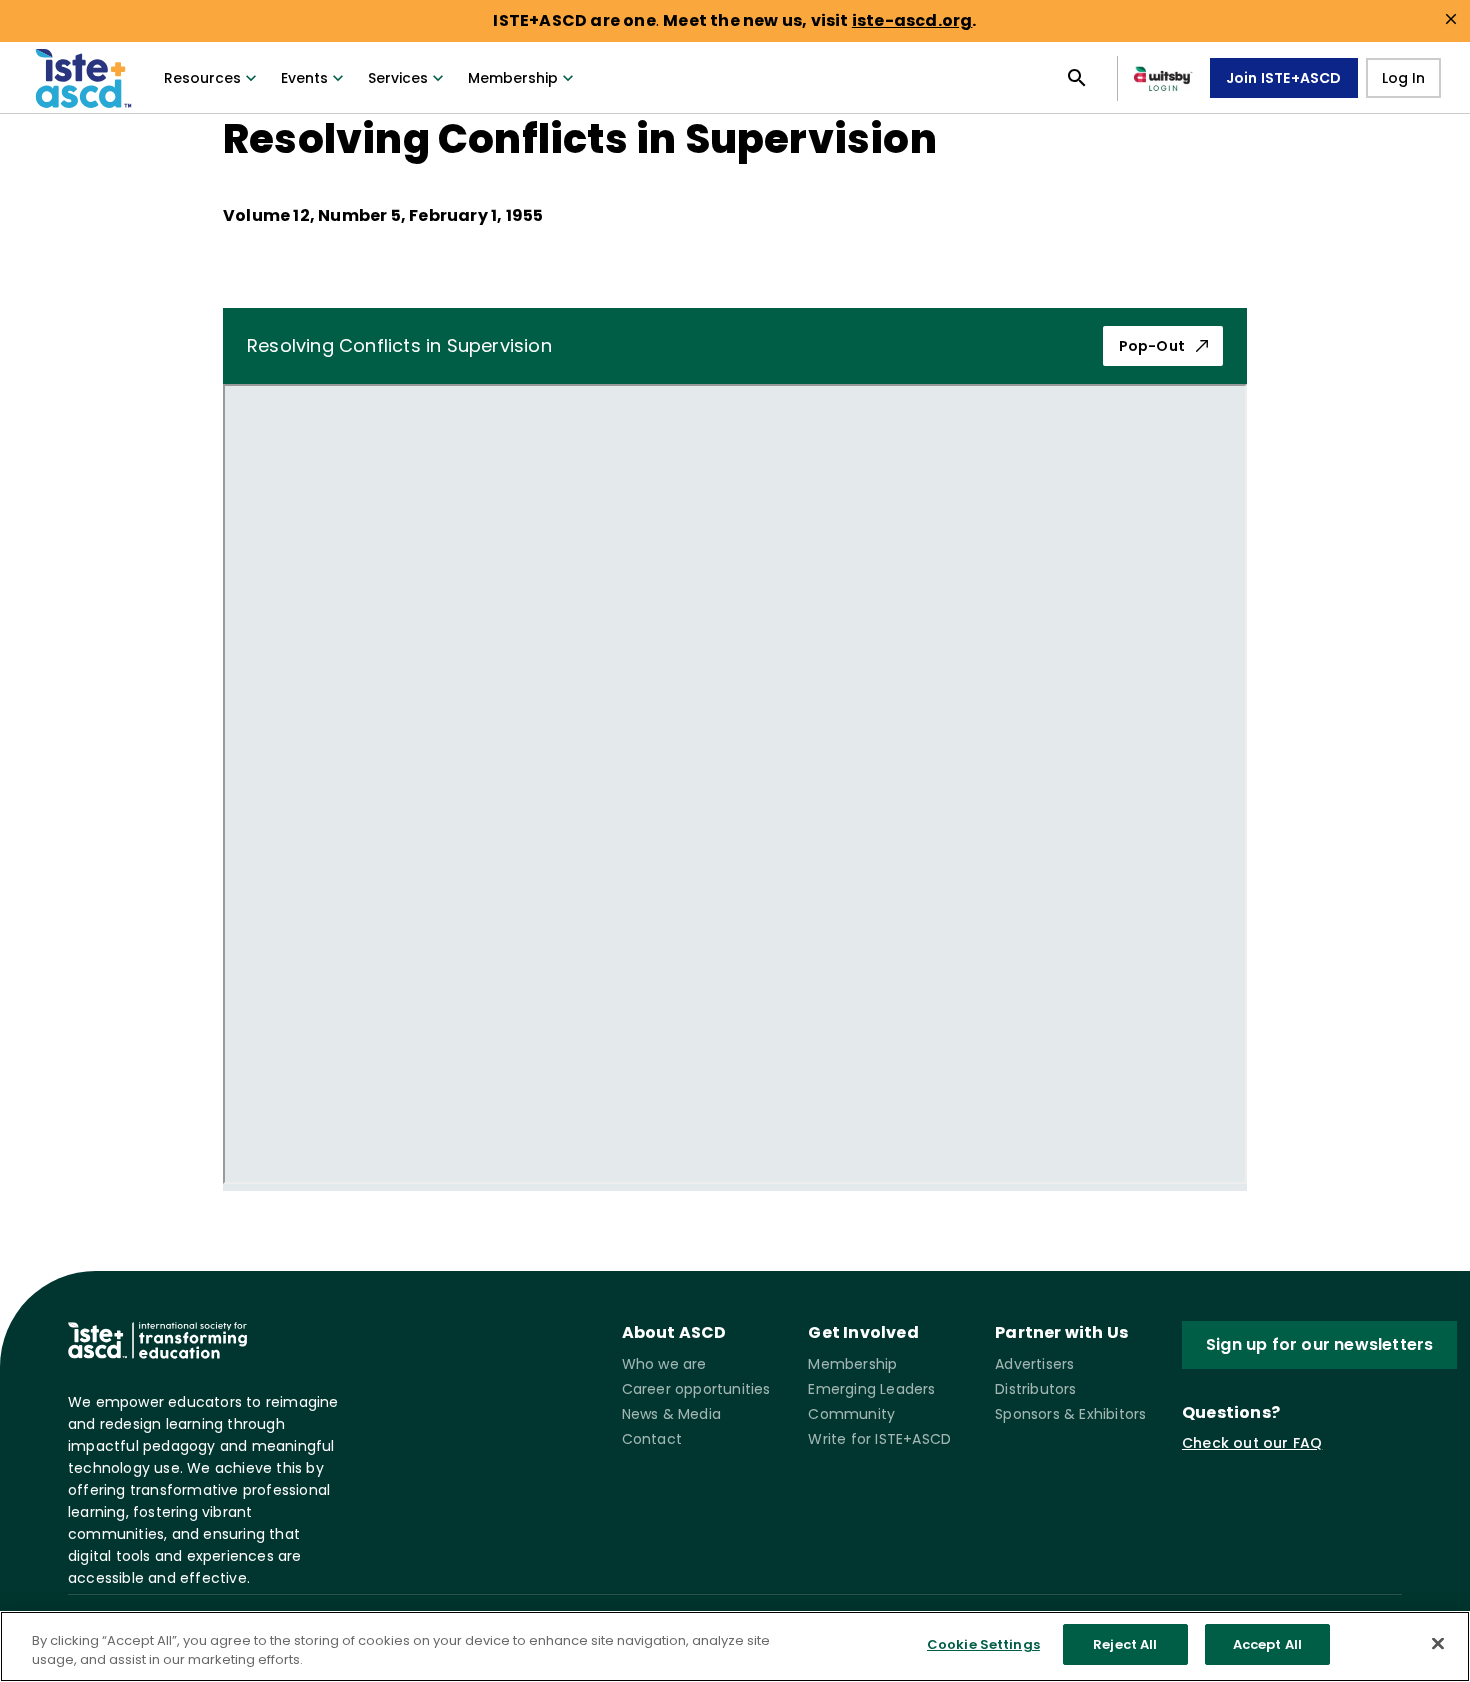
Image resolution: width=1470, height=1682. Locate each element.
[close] (1451, 19)
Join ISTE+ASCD (1284, 78)
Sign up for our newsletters (1319, 1344)
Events (304, 78)
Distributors (1035, 1389)
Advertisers (1034, 1364)
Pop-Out (1152, 346)
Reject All (1125, 1644)
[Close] (1438, 1643)
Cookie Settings (983, 1644)
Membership (513, 78)
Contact (652, 1439)
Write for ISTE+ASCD (879, 1439)
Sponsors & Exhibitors (1070, 1414)
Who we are (664, 1364)
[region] (735, 1646)
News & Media (671, 1414)
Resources (202, 78)
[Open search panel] (1077, 78)
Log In (1403, 78)
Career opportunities (696, 1389)
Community (851, 1414)
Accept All (1267, 1644)
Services (398, 78)
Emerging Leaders (871, 1389)
